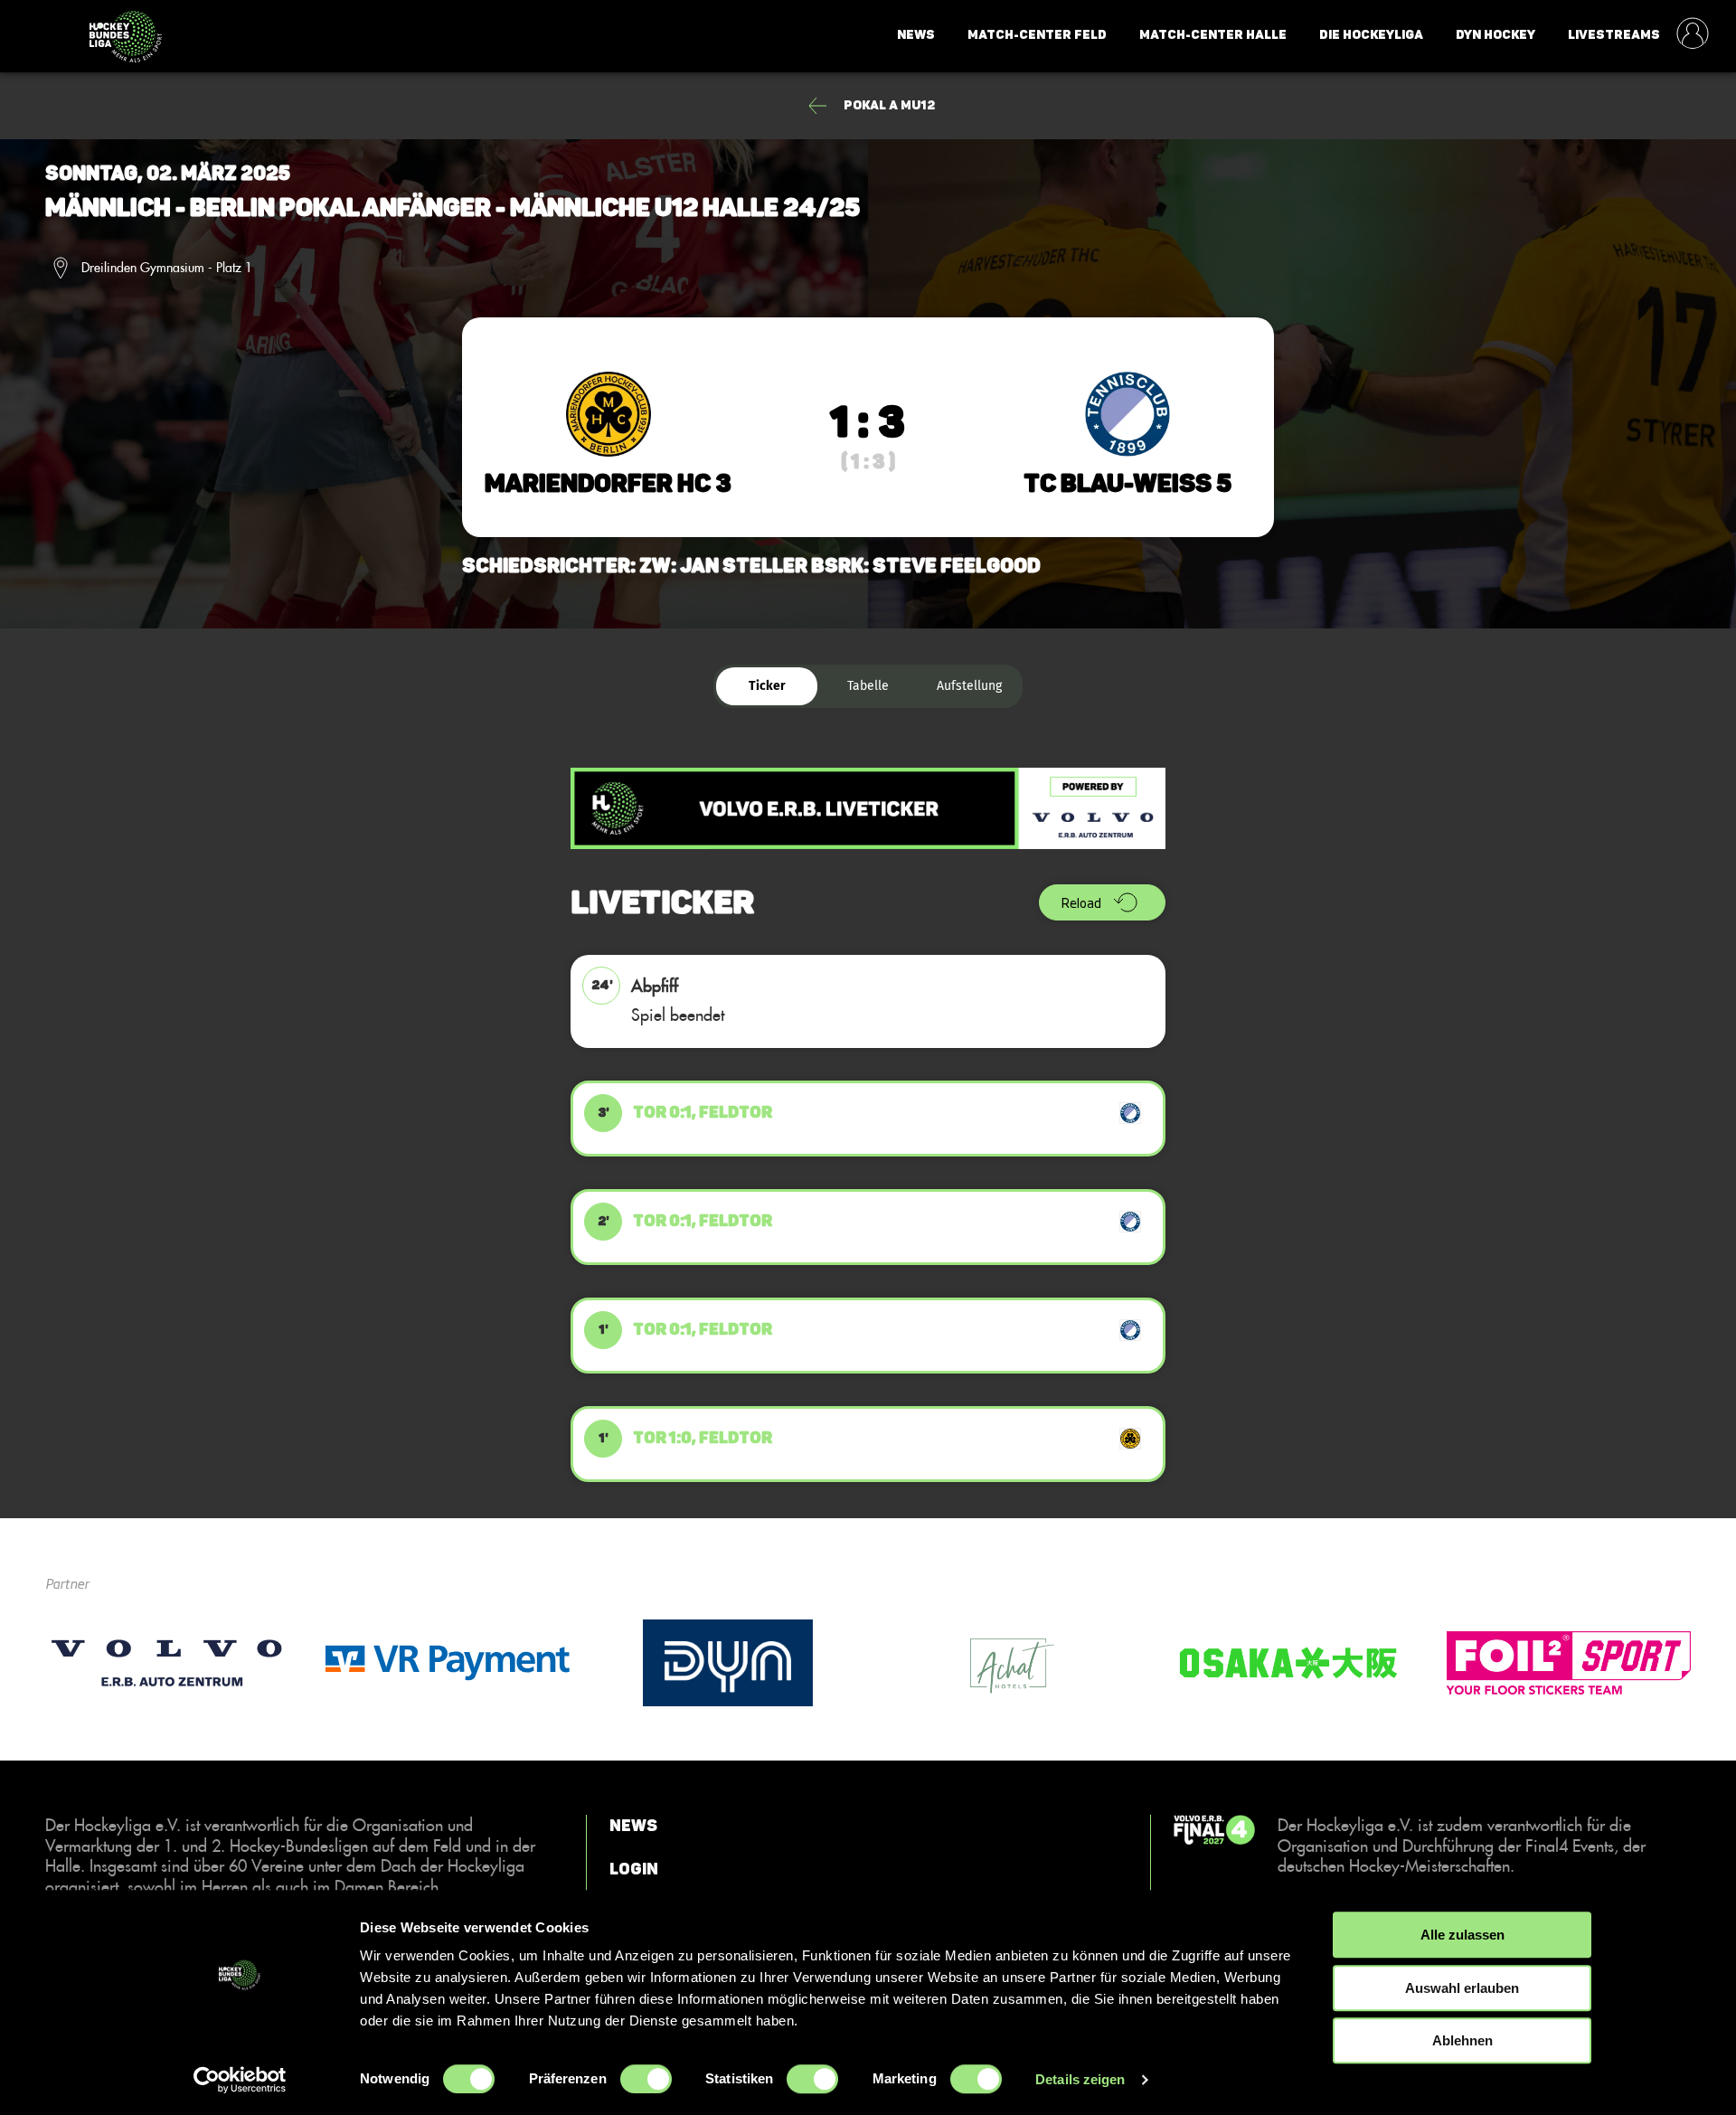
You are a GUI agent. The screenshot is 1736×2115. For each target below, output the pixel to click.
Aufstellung (969, 686)
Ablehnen (1462, 2040)
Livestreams (1614, 35)
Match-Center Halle (1213, 35)
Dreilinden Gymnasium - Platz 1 (167, 268)
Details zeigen (1080, 2079)
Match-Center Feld (1037, 35)
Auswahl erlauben (1462, 1988)
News (916, 35)
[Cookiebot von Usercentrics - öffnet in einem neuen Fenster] (240, 2080)
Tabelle (868, 686)
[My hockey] (1693, 35)
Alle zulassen (1462, 1935)
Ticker (767, 686)
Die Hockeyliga (1371, 35)
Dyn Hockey (1495, 35)
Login (634, 1868)
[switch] (646, 2079)
